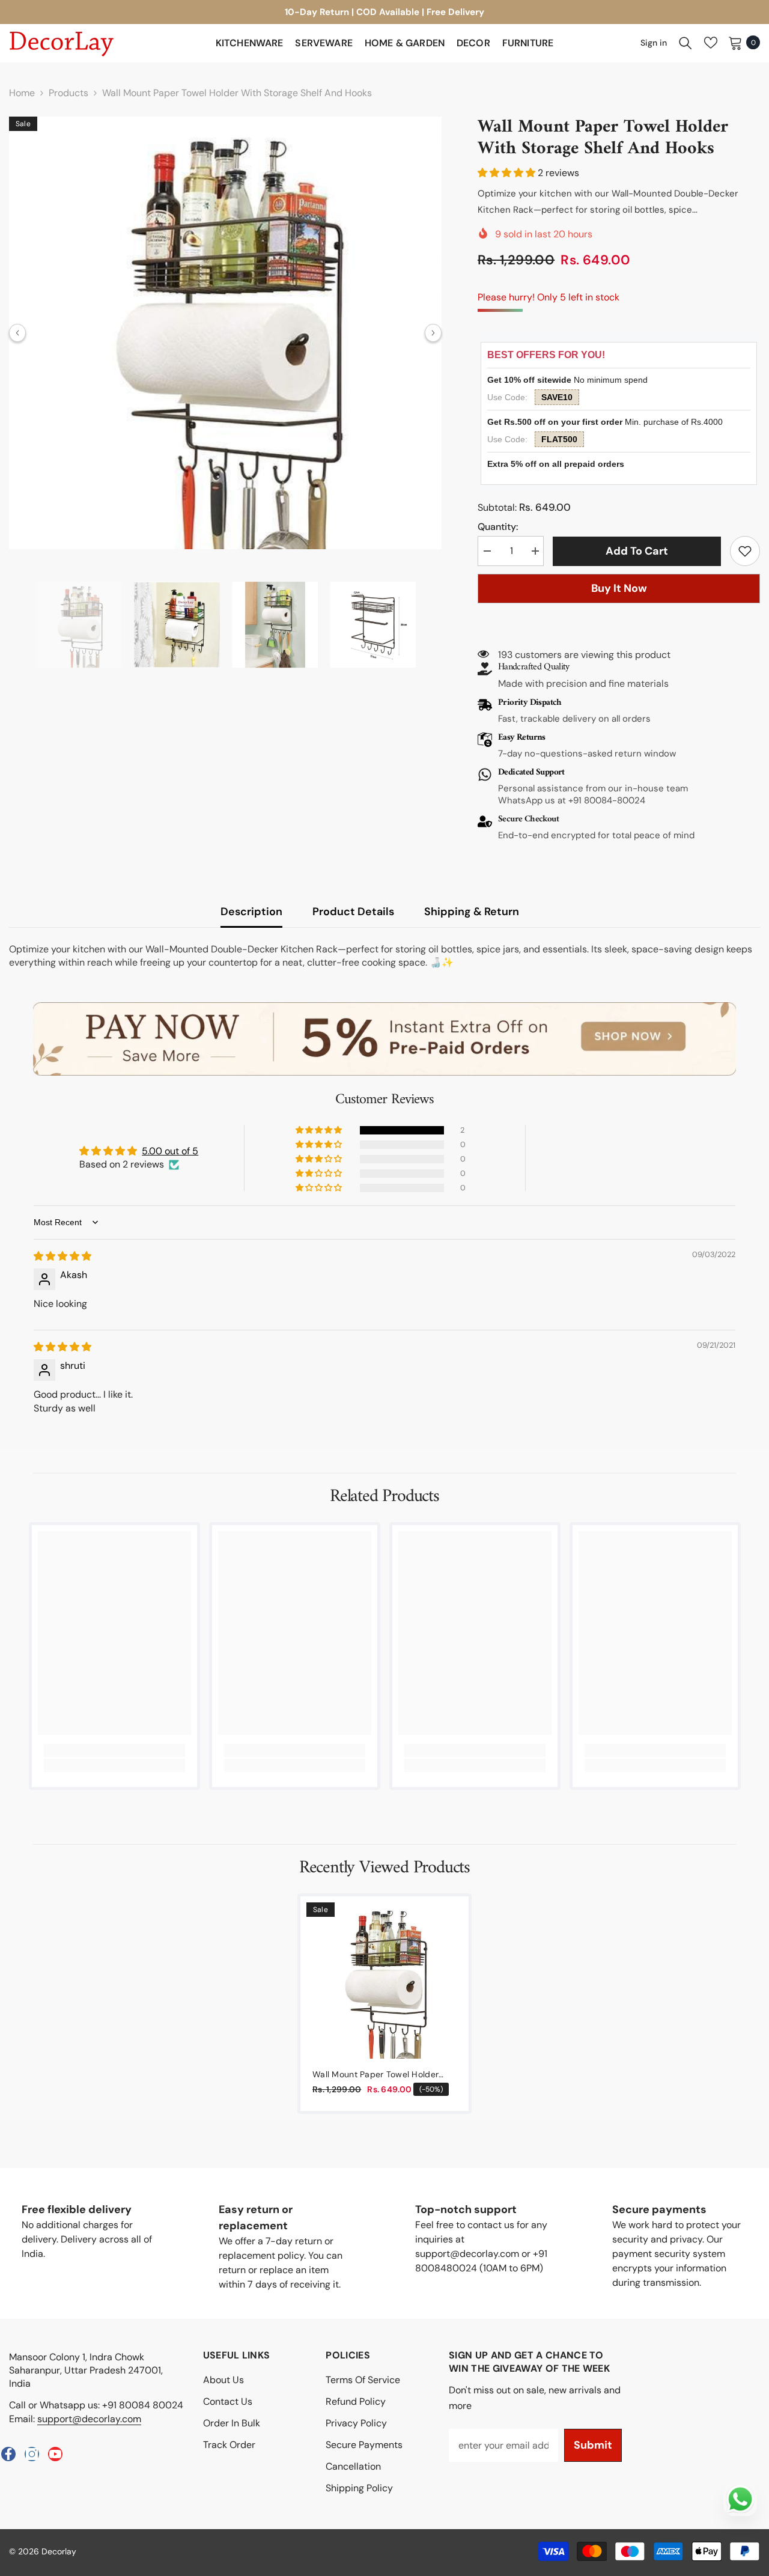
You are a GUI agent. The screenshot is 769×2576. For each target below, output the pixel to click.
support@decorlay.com (89, 2419)
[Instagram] (32, 2454)
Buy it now (619, 588)
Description (251, 912)
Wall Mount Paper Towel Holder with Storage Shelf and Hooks (375, 2075)
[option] (225, 333)
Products (68, 93)
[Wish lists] (711, 43)
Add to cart (640, 551)
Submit (593, 2445)
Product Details (353, 912)
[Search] (685, 43)
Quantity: (498, 527)
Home (22, 93)
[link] (745, 551)
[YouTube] (55, 2454)
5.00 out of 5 (170, 1151)
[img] (62, 1256)
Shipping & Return (472, 912)
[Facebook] (8, 2454)
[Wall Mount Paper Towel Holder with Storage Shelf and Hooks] (384, 1981)
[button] (17, 333)
